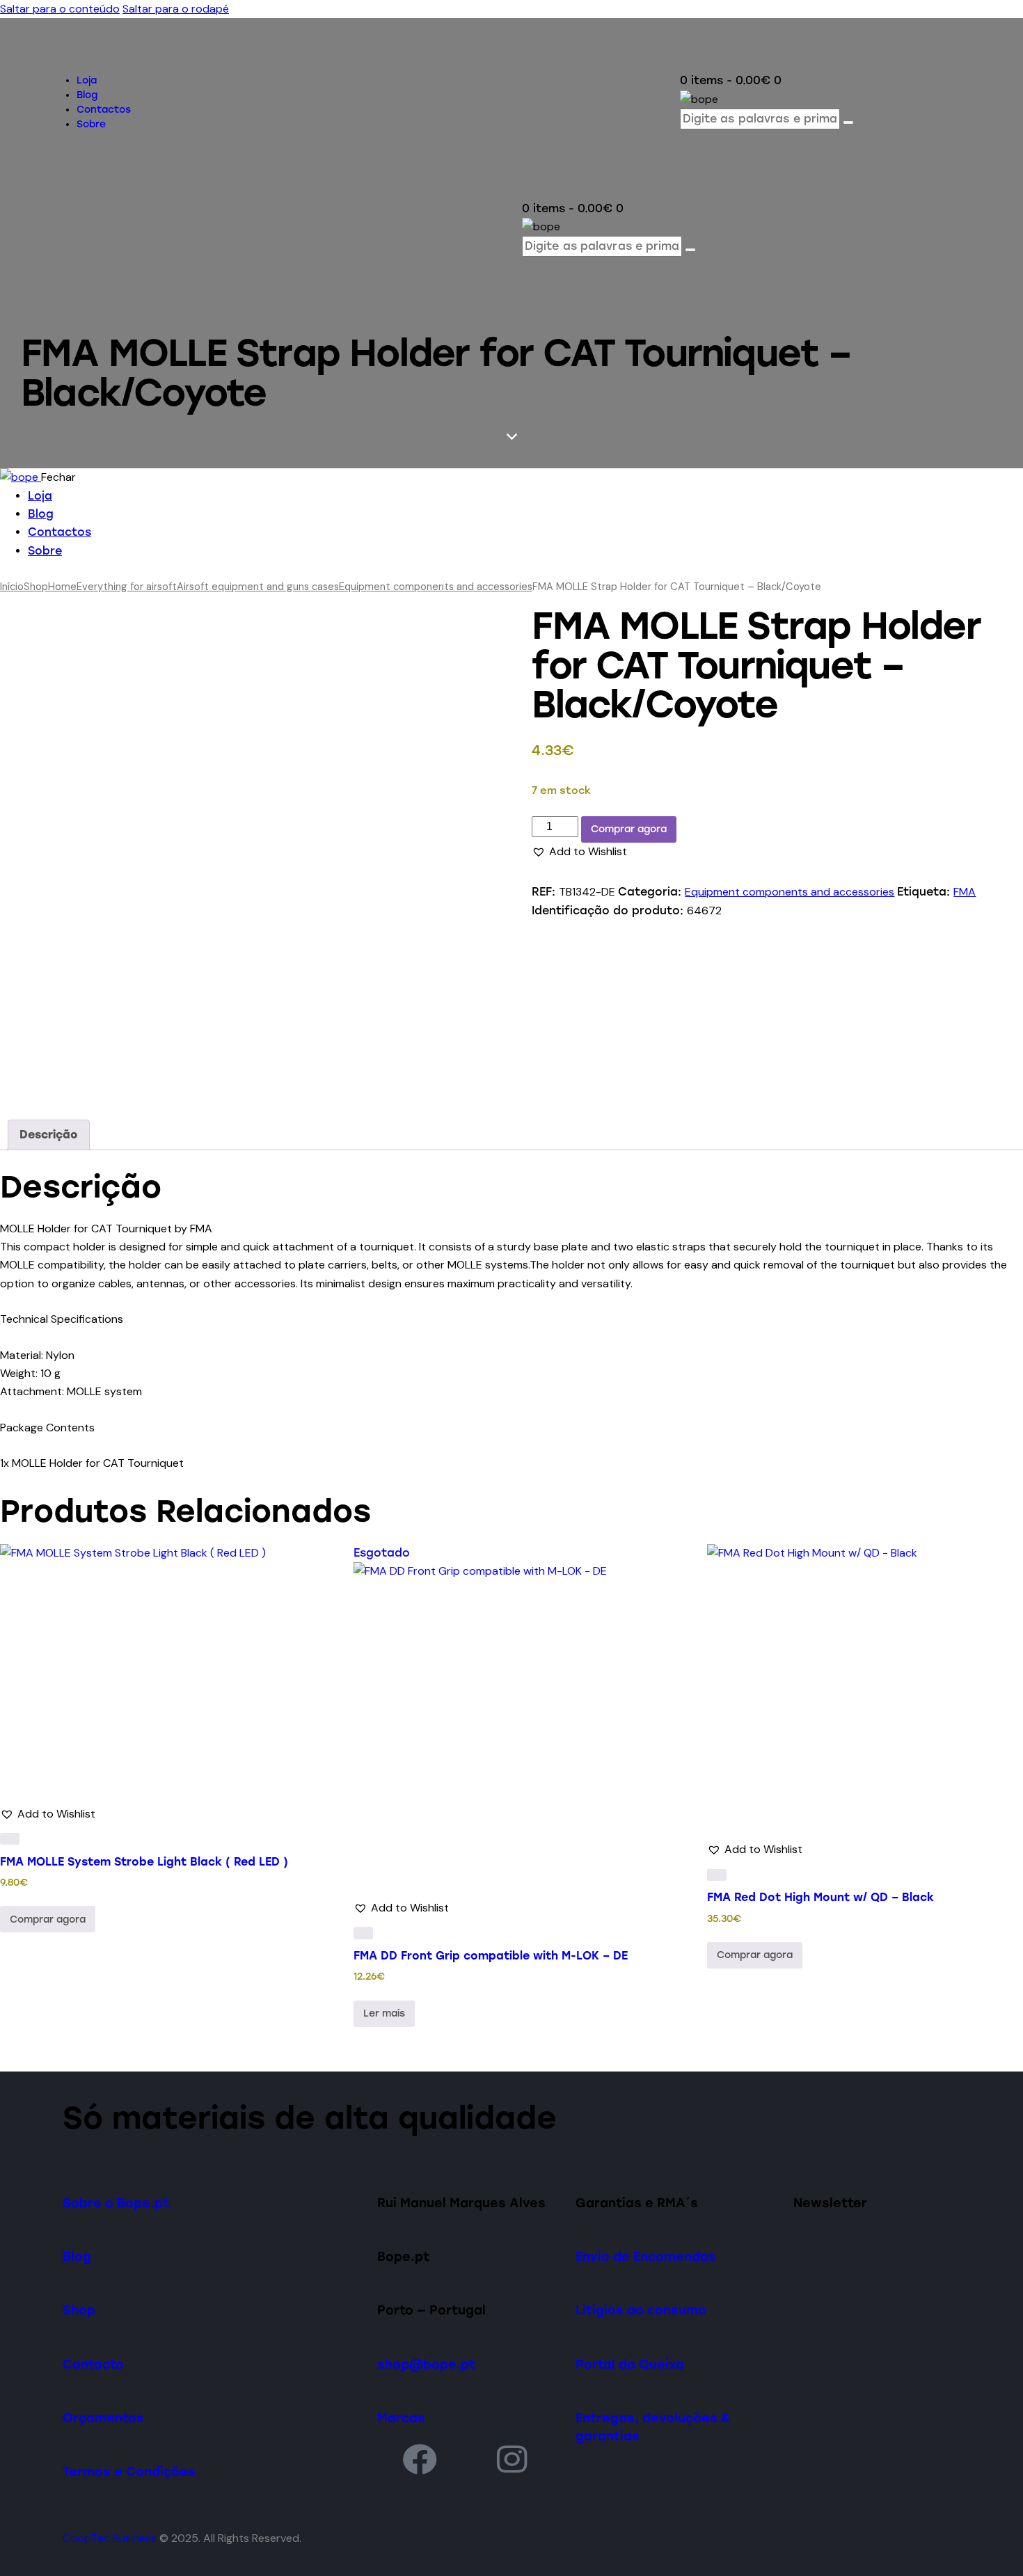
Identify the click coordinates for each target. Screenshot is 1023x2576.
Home (62, 587)
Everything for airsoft (127, 587)
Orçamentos (103, 2418)
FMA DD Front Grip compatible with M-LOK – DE (491, 1956)
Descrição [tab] (49, 1135)
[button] (579, 852)
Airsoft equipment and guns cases (258, 587)
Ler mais (384, 2013)
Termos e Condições (129, 2471)
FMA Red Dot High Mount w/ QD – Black (820, 1897)
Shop (36, 587)
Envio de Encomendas (646, 2256)
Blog (77, 2256)
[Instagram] (512, 2459)
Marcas (401, 2418)
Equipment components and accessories (436, 587)
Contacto (93, 2364)
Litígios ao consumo (641, 2310)
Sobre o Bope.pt (116, 2203)
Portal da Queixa (630, 2364)
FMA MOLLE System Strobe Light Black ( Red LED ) (144, 1862)
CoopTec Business (110, 2538)
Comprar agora (629, 829)
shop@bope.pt (426, 2364)
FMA (965, 892)
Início (12, 587)
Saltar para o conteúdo (60, 9)
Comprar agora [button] (48, 1919)
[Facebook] (420, 2459)
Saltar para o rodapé (176, 9)
